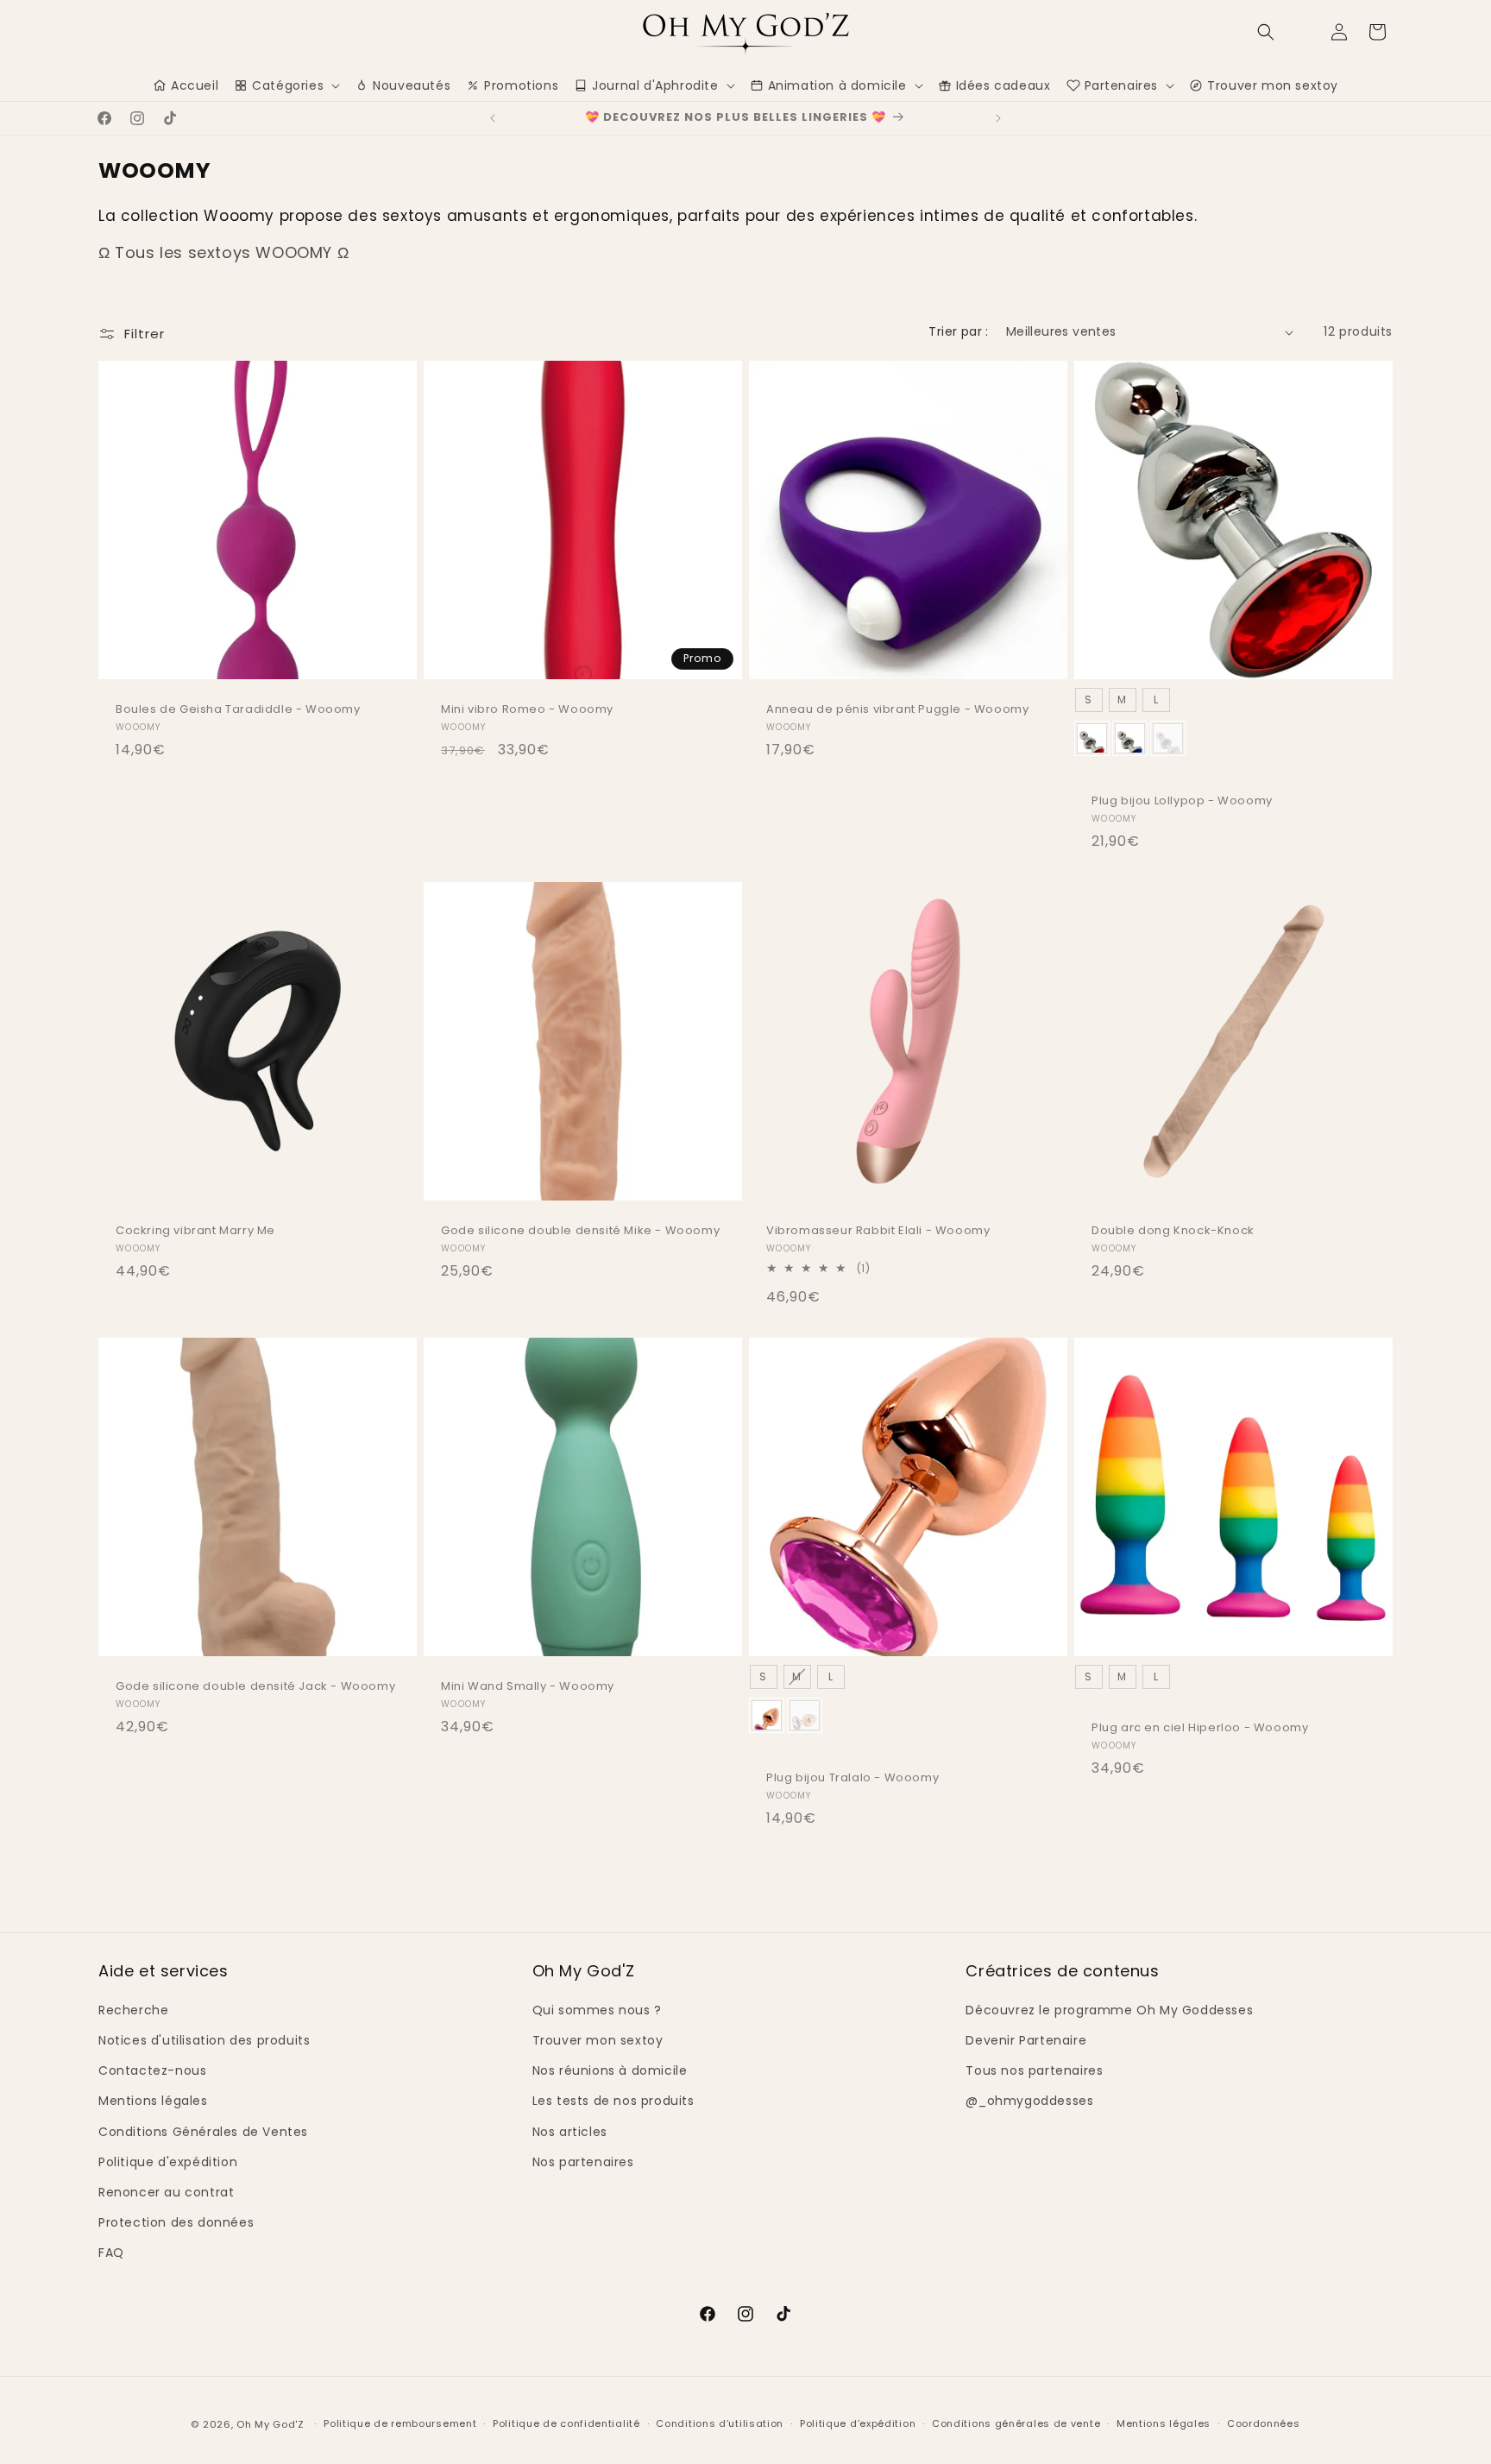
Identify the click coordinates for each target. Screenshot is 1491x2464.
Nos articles (570, 2132)
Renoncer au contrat (166, 2192)
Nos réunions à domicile (610, 2070)
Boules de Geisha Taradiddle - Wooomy (238, 710)
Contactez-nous (152, 2070)
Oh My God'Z (271, 2424)
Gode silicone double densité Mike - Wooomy (580, 1231)
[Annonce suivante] (998, 118)
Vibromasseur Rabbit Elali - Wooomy (878, 1231)
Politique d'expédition (168, 2162)
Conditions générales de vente (1016, 2423)
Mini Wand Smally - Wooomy (528, 1687)
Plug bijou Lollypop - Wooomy (1182, 801)
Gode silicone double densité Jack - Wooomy (255, 1687)
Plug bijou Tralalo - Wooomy (852, 1778)
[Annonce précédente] (493, 118)
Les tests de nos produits (613, 2101)
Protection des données (176, 2222)
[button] (1266, 32)
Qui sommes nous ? (597, 2010)
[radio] (1089, 700)
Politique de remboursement (400, 2423)
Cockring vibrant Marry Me (195, 1231)
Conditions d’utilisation (720, 2423)
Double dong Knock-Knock (1173, 1231)
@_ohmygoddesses (1029, 2101)
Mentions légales (153, 2101)
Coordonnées (1264, 2423)
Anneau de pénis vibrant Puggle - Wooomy (897, 710)
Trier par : (958, 331)
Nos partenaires (583, 2162)
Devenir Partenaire (1026, 2040)
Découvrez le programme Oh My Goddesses (1109, 2010)
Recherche (133, 2010)
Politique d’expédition (858, 2423)
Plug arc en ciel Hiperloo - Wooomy (1200, 1728)
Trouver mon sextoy (598, 2040)
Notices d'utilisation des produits (204, 2040)
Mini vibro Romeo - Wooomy (527, 710)
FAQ (111, 2253)
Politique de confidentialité (566, 2423)
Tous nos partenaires (1034, 2070)
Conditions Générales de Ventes (203, 2132)
